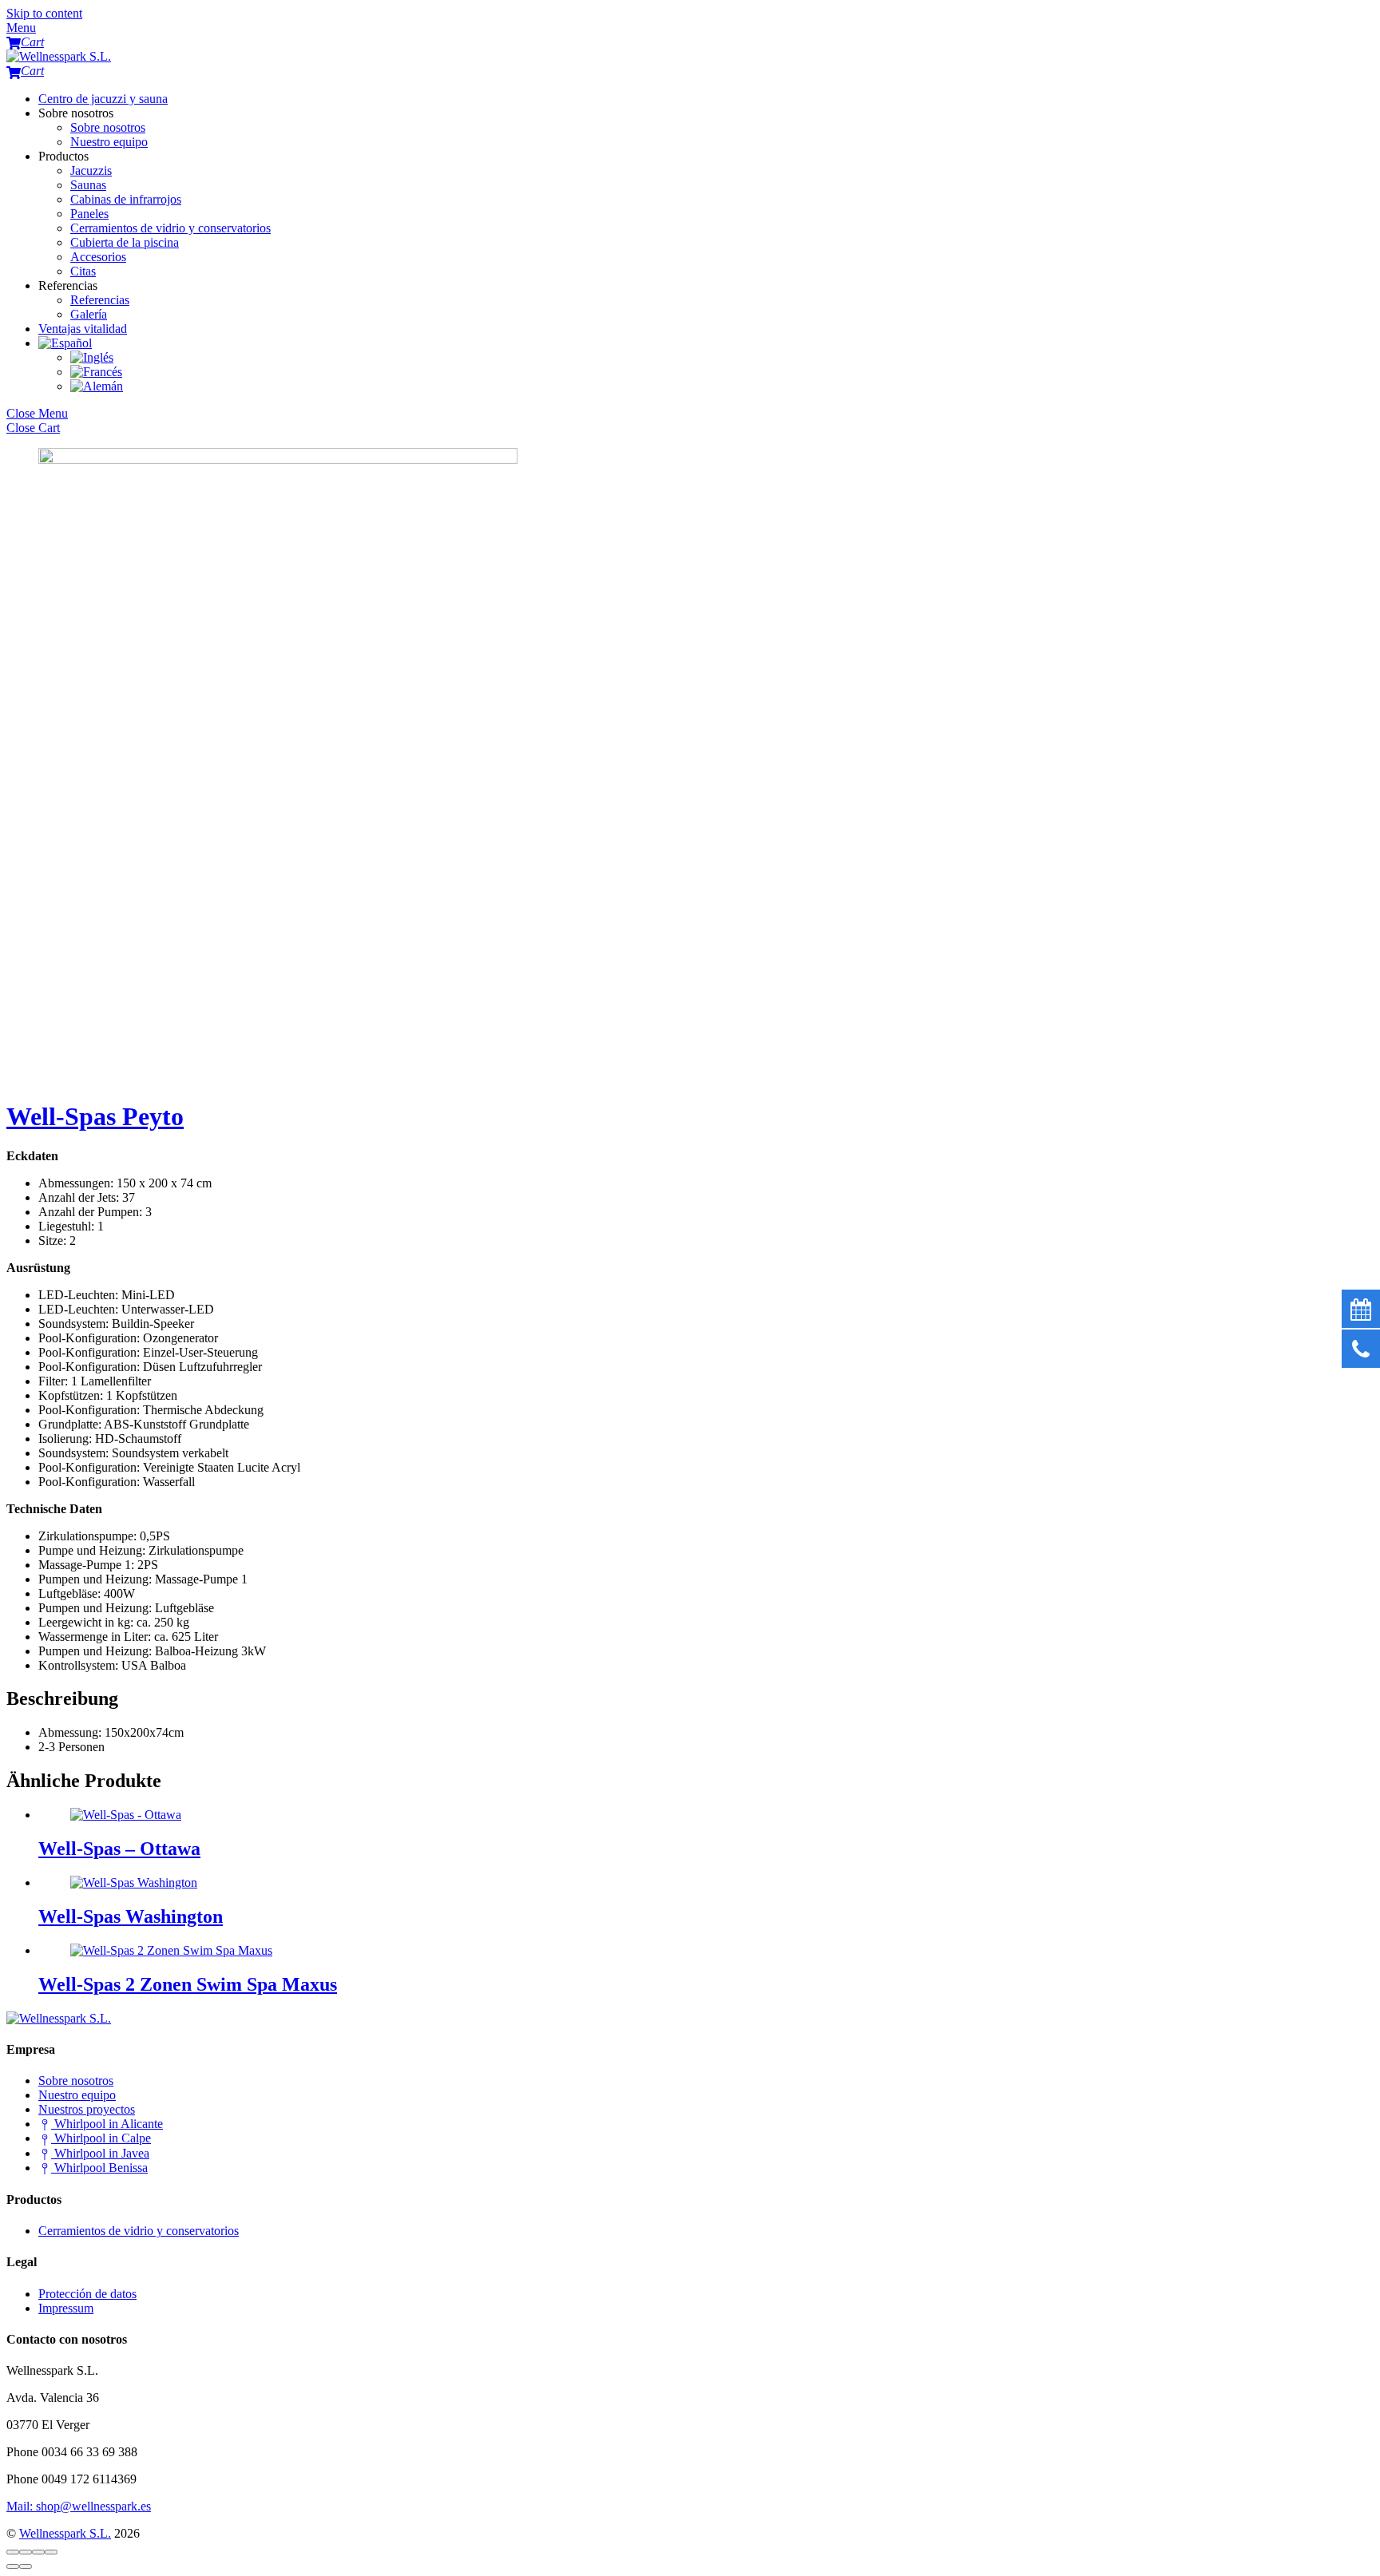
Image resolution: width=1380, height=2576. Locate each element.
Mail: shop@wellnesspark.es (79, 2506)
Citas (83, 271)
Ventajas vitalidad (83, 329)
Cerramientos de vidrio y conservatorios (171, 228)
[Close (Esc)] (13, 2552)
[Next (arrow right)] (26, 2566)
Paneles (89, 214)
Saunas (88, 185)
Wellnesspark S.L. (65, 2533)
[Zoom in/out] (51, 2552)
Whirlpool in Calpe (101, 2138)
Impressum (66, 2308)
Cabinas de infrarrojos (126, 199)
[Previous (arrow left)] (13, 2566)
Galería (89, 314)
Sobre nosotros (108, 127)
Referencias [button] (68, 285)
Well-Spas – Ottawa (119, 1849)
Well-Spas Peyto (95, 1116)
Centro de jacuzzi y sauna (103, 99)
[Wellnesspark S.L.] (59, 56)
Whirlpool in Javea (100, 2153)
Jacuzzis (91, 170)
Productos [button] (63, 156)
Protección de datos (87, 2294)
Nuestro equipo (109, 142)
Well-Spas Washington (131, 1916)
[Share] (26, 2552)
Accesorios (98, 257)
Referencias (100, 300)
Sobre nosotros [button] (76, 113)
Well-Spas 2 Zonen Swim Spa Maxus (188, 1984)
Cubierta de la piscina (125, 242)
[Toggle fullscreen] (38, 2552)
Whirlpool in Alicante (107, 2124)
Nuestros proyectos (87, 2109)
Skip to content (44, 13)
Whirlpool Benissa (99, 2168)
